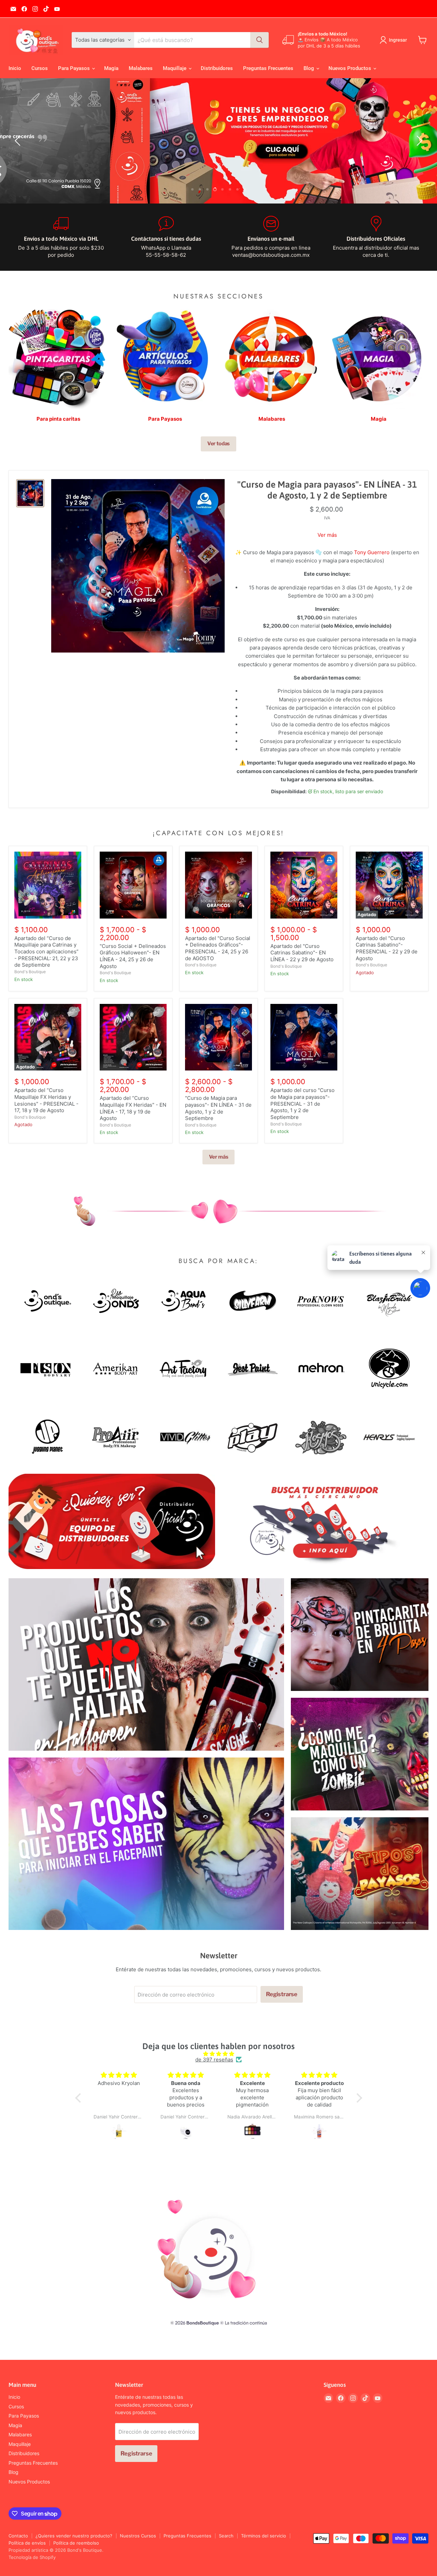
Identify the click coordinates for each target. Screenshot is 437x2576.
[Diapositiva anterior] (19, 141)
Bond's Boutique (30, 972)
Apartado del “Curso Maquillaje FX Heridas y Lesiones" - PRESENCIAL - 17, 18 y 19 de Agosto (46, 1101)
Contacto (18, 2536)
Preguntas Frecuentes (268, 68)
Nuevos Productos (350, 68)
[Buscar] (259, 40)
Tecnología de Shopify (32, 2557)
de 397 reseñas (214, 2060)
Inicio (15, 68)
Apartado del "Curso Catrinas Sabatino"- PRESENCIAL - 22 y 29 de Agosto (387, 948)
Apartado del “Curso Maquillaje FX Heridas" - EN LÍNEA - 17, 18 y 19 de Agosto (133, 1108)
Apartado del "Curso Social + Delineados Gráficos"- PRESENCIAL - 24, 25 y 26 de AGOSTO (218, 948)
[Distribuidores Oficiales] (376, 237)
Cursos (40, 68)
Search (226, 2536)
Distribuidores (217, 68)
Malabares (141, 68)
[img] (219, 2054)
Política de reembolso (76, 2543)
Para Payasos (75, 68)
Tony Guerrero (372, 552)
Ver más (327, 535)
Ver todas (219, 444)
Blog (309, 68)
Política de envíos (27, 2543)
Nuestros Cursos (138, 2536)
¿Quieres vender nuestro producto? (74, 2536)
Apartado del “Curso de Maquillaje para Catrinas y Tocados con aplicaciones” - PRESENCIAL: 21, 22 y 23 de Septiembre (46, 952)
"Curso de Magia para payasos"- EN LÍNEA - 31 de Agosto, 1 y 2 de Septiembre (327, 490)
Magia (111, 68)
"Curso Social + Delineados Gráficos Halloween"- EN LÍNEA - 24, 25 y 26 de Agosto (133, 956)
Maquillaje (175, 68)
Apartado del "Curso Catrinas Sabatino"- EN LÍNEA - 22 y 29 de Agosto (302, 953)
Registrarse (282, 1994)
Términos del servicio (264, 2536)
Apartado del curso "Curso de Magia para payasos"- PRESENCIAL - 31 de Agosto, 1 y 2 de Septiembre (302, 1104)
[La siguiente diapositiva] (418, 141)
